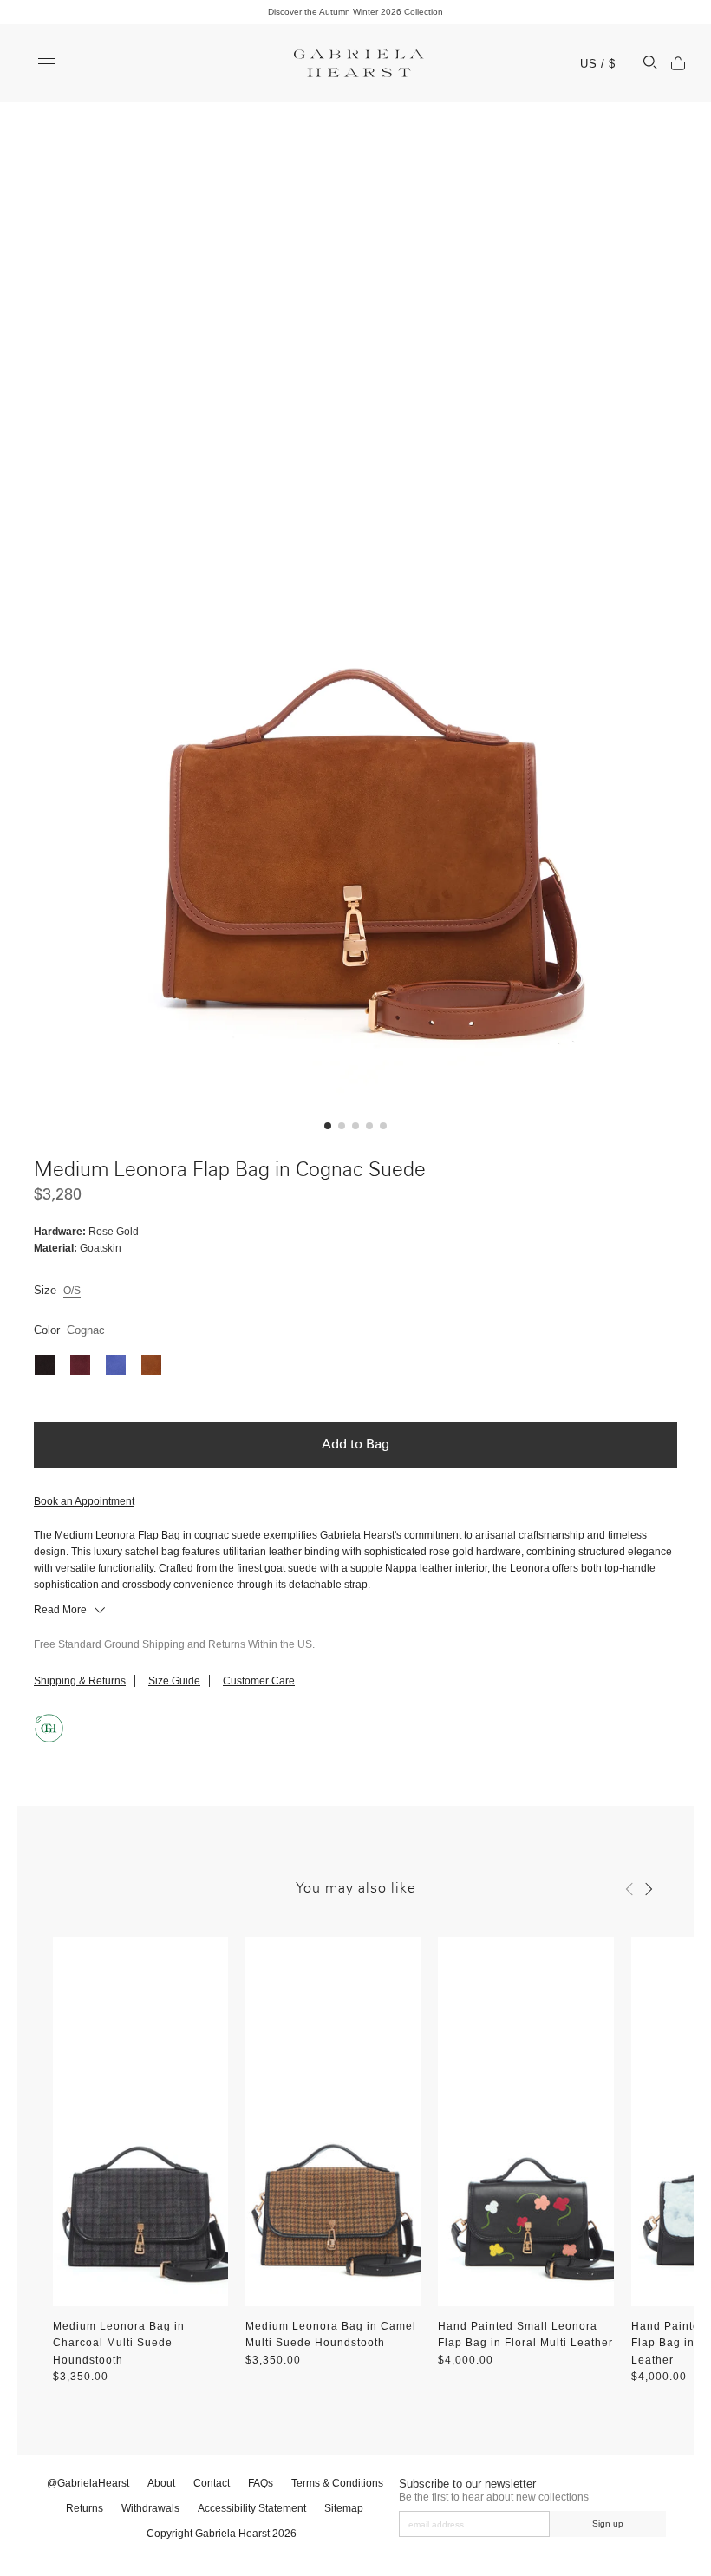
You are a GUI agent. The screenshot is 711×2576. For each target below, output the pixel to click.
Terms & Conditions (337, 2483)
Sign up (608, 2524)
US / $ (598, 64)
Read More (62, 1610)
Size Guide (174, 1681)
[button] (328, 1126)
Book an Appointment (84, 1501)
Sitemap (344, 2508)
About (161, 2483)
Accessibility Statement (252, 2508)
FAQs (261, 2483)
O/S (72, 1291)
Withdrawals (150, 2508)
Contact (212, 2483)
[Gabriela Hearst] (359, 63)
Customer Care (259, 1681)
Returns (85, 2508)
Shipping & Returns (80, 1681)
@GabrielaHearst (88, 2483)
